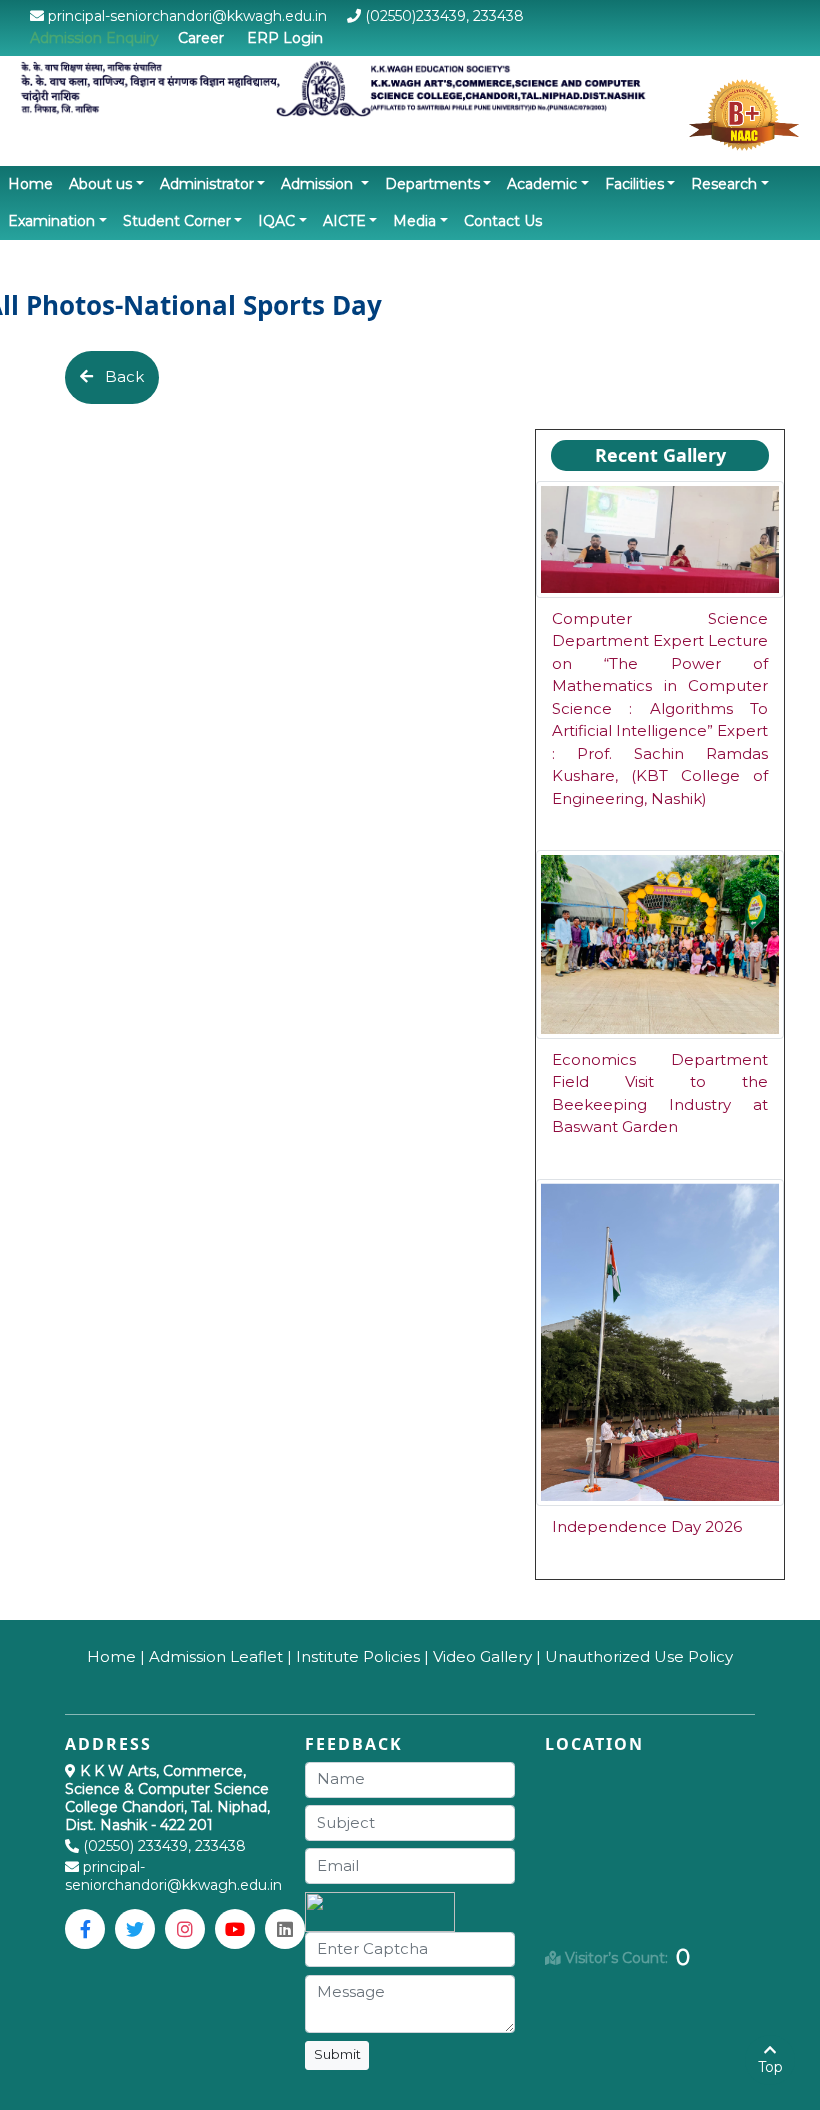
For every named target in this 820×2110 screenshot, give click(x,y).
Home (34, 183)
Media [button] (414, 221)
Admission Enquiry (94, 38)
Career (201, 38)
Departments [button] (432, 184)
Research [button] (724, 184)
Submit (337, 2054)
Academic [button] (542, 184)
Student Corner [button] (177, 221)
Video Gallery (482, 1656)
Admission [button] (319, 184)
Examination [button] (51, 221)
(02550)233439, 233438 (442, 16)
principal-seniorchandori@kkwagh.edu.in (173, 1876)
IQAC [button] (276, 221)
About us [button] (100, 184)
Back (118, 376)
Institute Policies (358, 1656)
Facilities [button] (634, 184)
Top (770, 2067)
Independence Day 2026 (647, 1526)
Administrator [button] (207, 184)
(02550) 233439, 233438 (164, 1846)
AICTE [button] (344, 221)
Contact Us (503, 221)
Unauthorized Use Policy (639, 1656)
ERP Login (285, 38)
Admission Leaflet (216, 1656)
